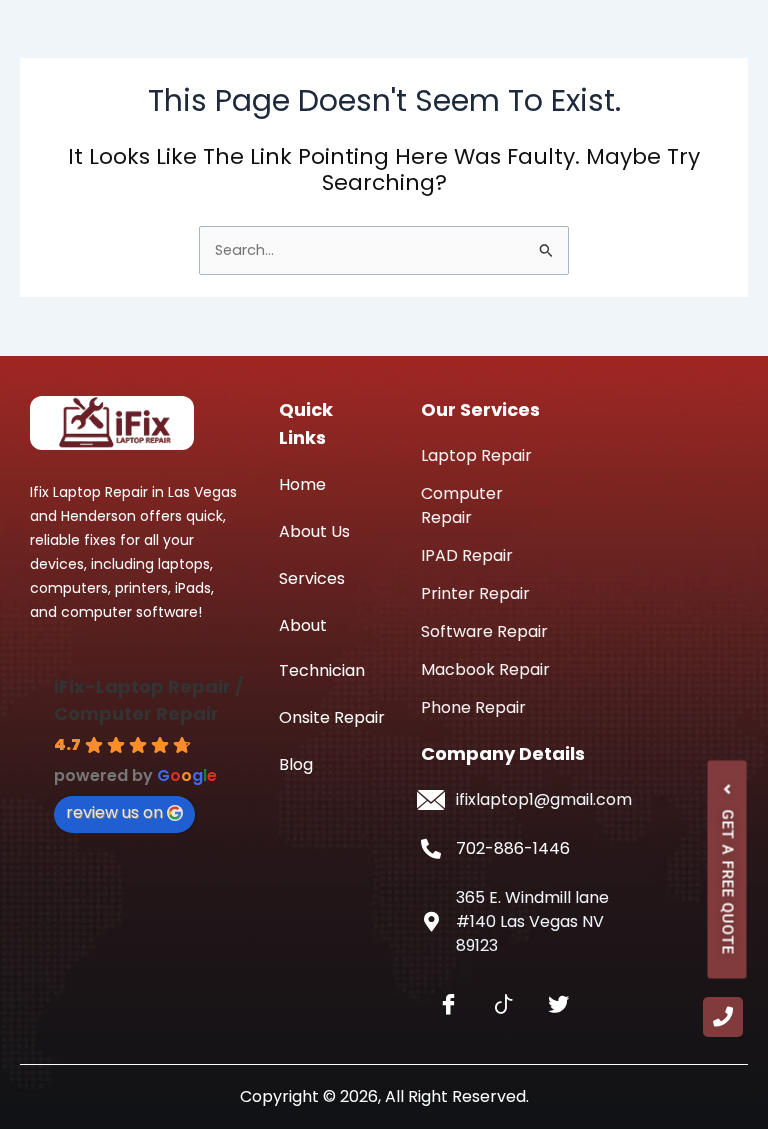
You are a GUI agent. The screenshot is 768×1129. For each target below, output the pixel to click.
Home (302, 484)
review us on (114, 812)
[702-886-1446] (431, 849)
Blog (296, 764)
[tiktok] (503, 1005)
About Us (314, 531)
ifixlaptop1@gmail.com (544, 799)
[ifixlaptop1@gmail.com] (431, 800)
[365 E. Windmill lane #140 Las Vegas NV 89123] (431, 922)
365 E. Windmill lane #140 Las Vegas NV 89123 (532, 921)
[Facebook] (448, 1005)
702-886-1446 (513, 848)
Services (312, 578)
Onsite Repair (332, 717)
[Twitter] (558, 1005)
